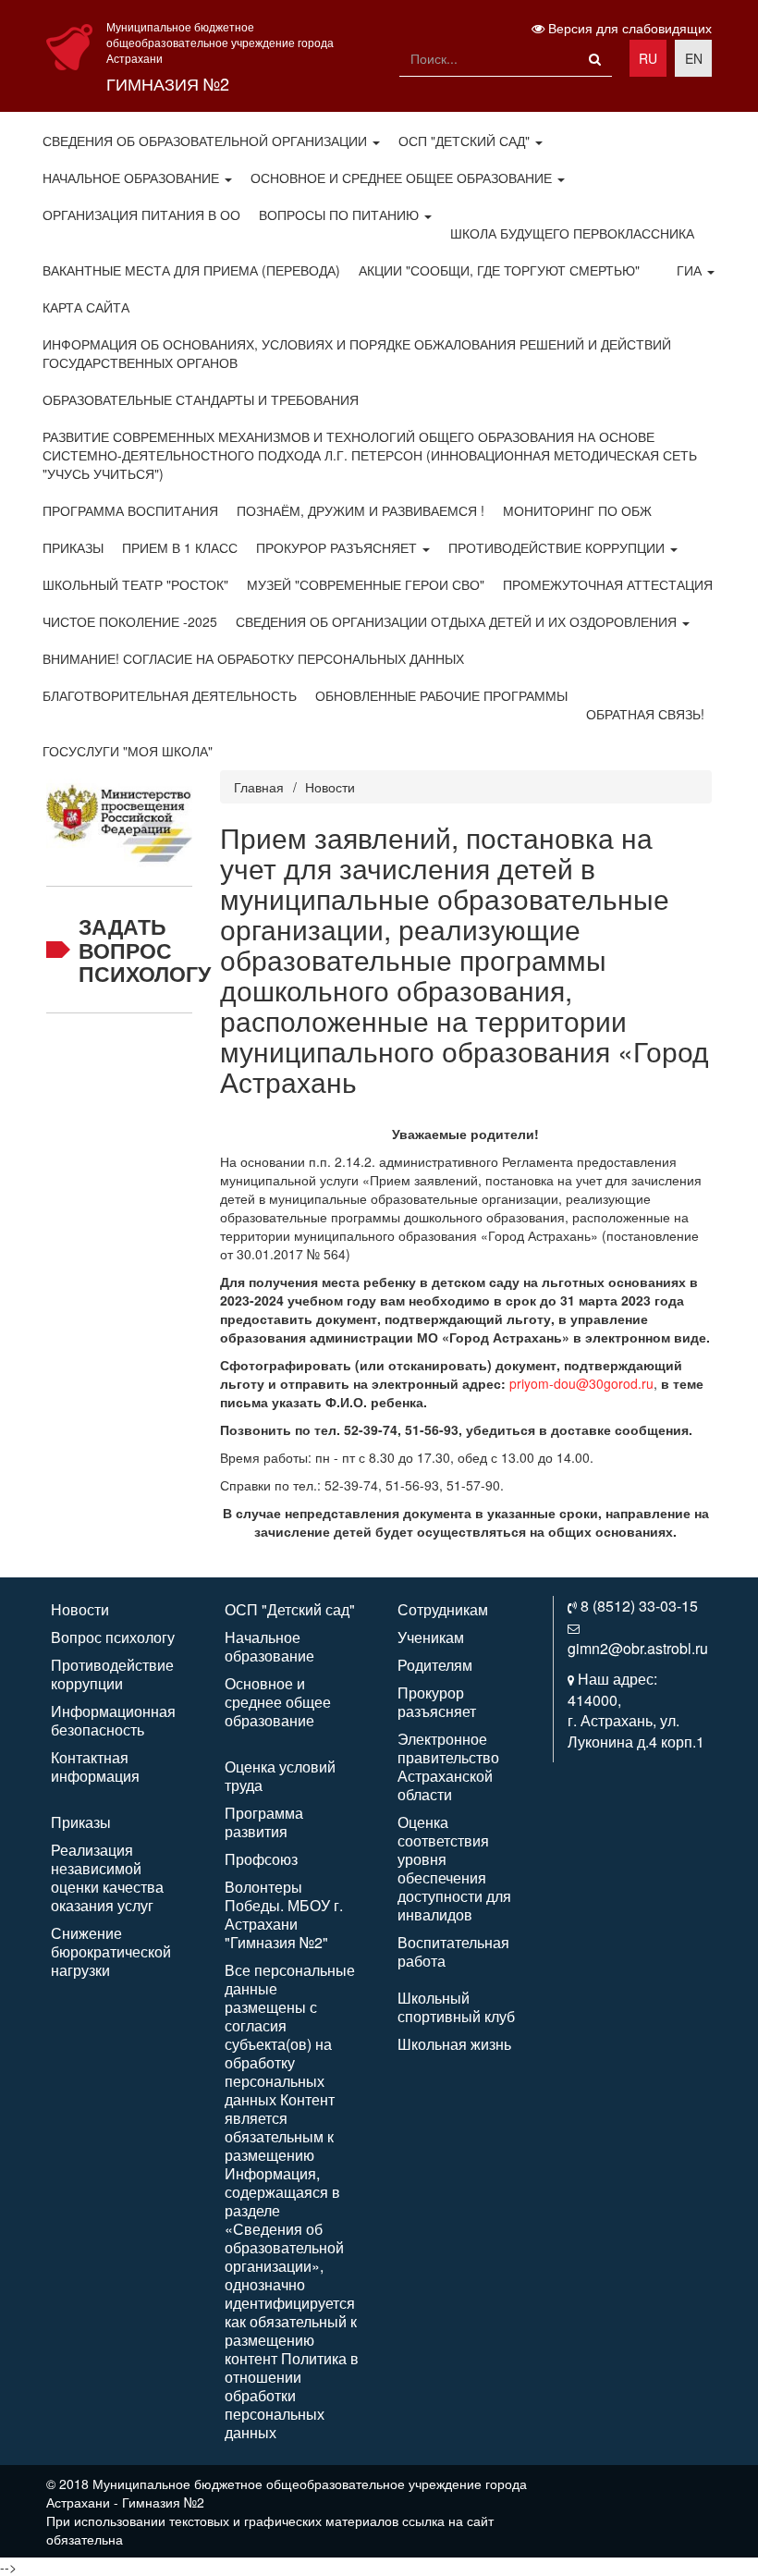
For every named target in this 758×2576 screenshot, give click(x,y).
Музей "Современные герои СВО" (366, 584)
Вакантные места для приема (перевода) (191, 270)
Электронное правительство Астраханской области (448, 1766)
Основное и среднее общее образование (403, 178)
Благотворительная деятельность (170, 695)
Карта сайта (86, 307)
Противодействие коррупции (558, 547)
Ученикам (431, 1637)
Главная (259, 787)
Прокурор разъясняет (338, 547)
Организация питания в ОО (141, 215)
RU (648, 58)
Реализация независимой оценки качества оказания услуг (107, 1877)
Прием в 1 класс (180, 547)
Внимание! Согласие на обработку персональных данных (253, 658)
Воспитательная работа (453, 1951)
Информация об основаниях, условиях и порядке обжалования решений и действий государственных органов (357, 353)
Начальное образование (133, 178)
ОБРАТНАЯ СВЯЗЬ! (645, 714)
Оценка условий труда (280, 1776)
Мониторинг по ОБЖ (577, 510)
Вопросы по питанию (341, 215)
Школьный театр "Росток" (135, 584)
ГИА (691, 270)
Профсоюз (261, 1859)
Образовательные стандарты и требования (201, 399)
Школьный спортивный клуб (456, 2007)
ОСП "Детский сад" (466, 141)
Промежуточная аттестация (608, 584)
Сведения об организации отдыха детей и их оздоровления (458, 621)
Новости (330, 787)
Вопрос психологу (113, 1637)
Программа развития (264, 1822)
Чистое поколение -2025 (130, 621)
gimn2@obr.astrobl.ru (638, 1648)
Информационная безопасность (113, 1720)
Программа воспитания (130, 510)
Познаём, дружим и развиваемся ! (361, 510)
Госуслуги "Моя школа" (128, 751)
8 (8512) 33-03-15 (639, 1606)
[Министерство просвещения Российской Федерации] (119, 816)
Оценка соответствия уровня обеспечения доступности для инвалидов (454, 1868)
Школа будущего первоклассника (572, 233)
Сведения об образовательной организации (207, 141)
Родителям (435, 1665)
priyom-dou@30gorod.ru (581, 1383)
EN (694, 58)
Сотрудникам (443, 1609)
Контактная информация (95, 1766)
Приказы (73, 547)
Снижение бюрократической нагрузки (111, 1951)
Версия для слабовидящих (628, 28)
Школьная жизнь (454, 2044)
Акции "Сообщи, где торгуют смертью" (499, 270)
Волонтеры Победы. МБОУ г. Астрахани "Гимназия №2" (284, 1914)
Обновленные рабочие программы (441, 695)
